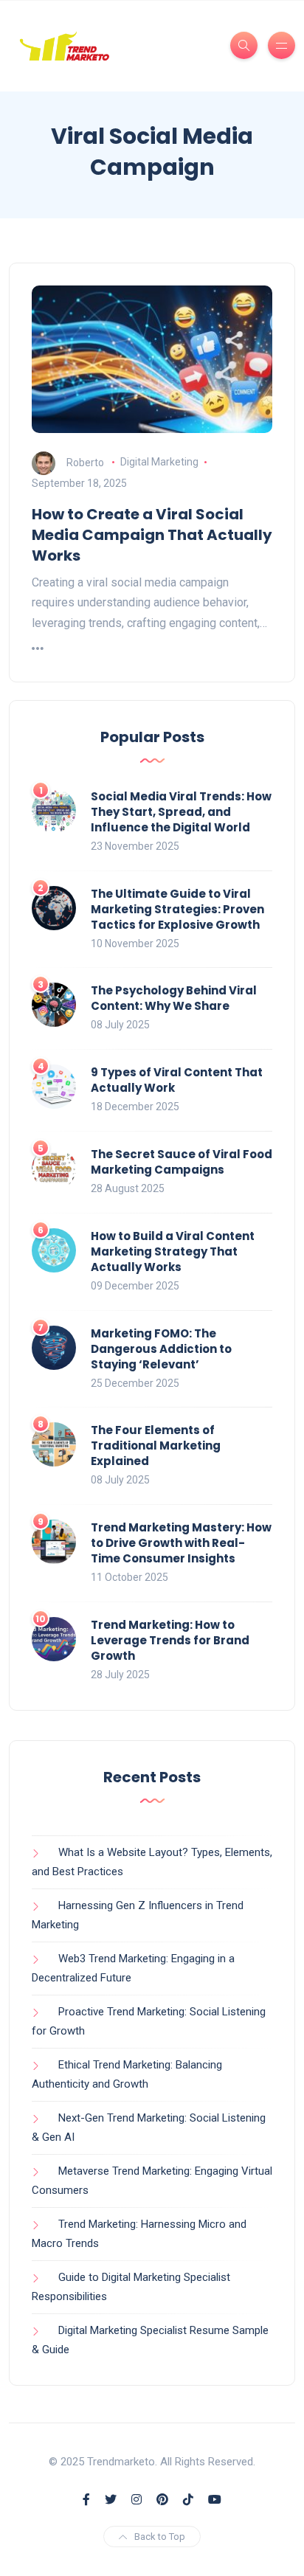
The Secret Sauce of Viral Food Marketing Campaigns (182, 1162)
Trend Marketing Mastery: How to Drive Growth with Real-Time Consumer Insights (181, 1543)
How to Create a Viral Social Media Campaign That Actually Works (152, 535)
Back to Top (160, 2537)
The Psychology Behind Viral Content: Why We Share (174, 998)
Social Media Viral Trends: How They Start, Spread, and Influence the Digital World (181, 812)
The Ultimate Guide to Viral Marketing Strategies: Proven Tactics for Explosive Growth (177, 909)
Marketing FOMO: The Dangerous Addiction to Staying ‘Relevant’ (161, 1349)
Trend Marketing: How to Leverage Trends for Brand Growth (170, 1640)
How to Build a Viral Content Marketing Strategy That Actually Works (173, 1251)
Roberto (85, 462)
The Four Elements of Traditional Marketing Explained (156, 1445)
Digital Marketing (159, 462)
